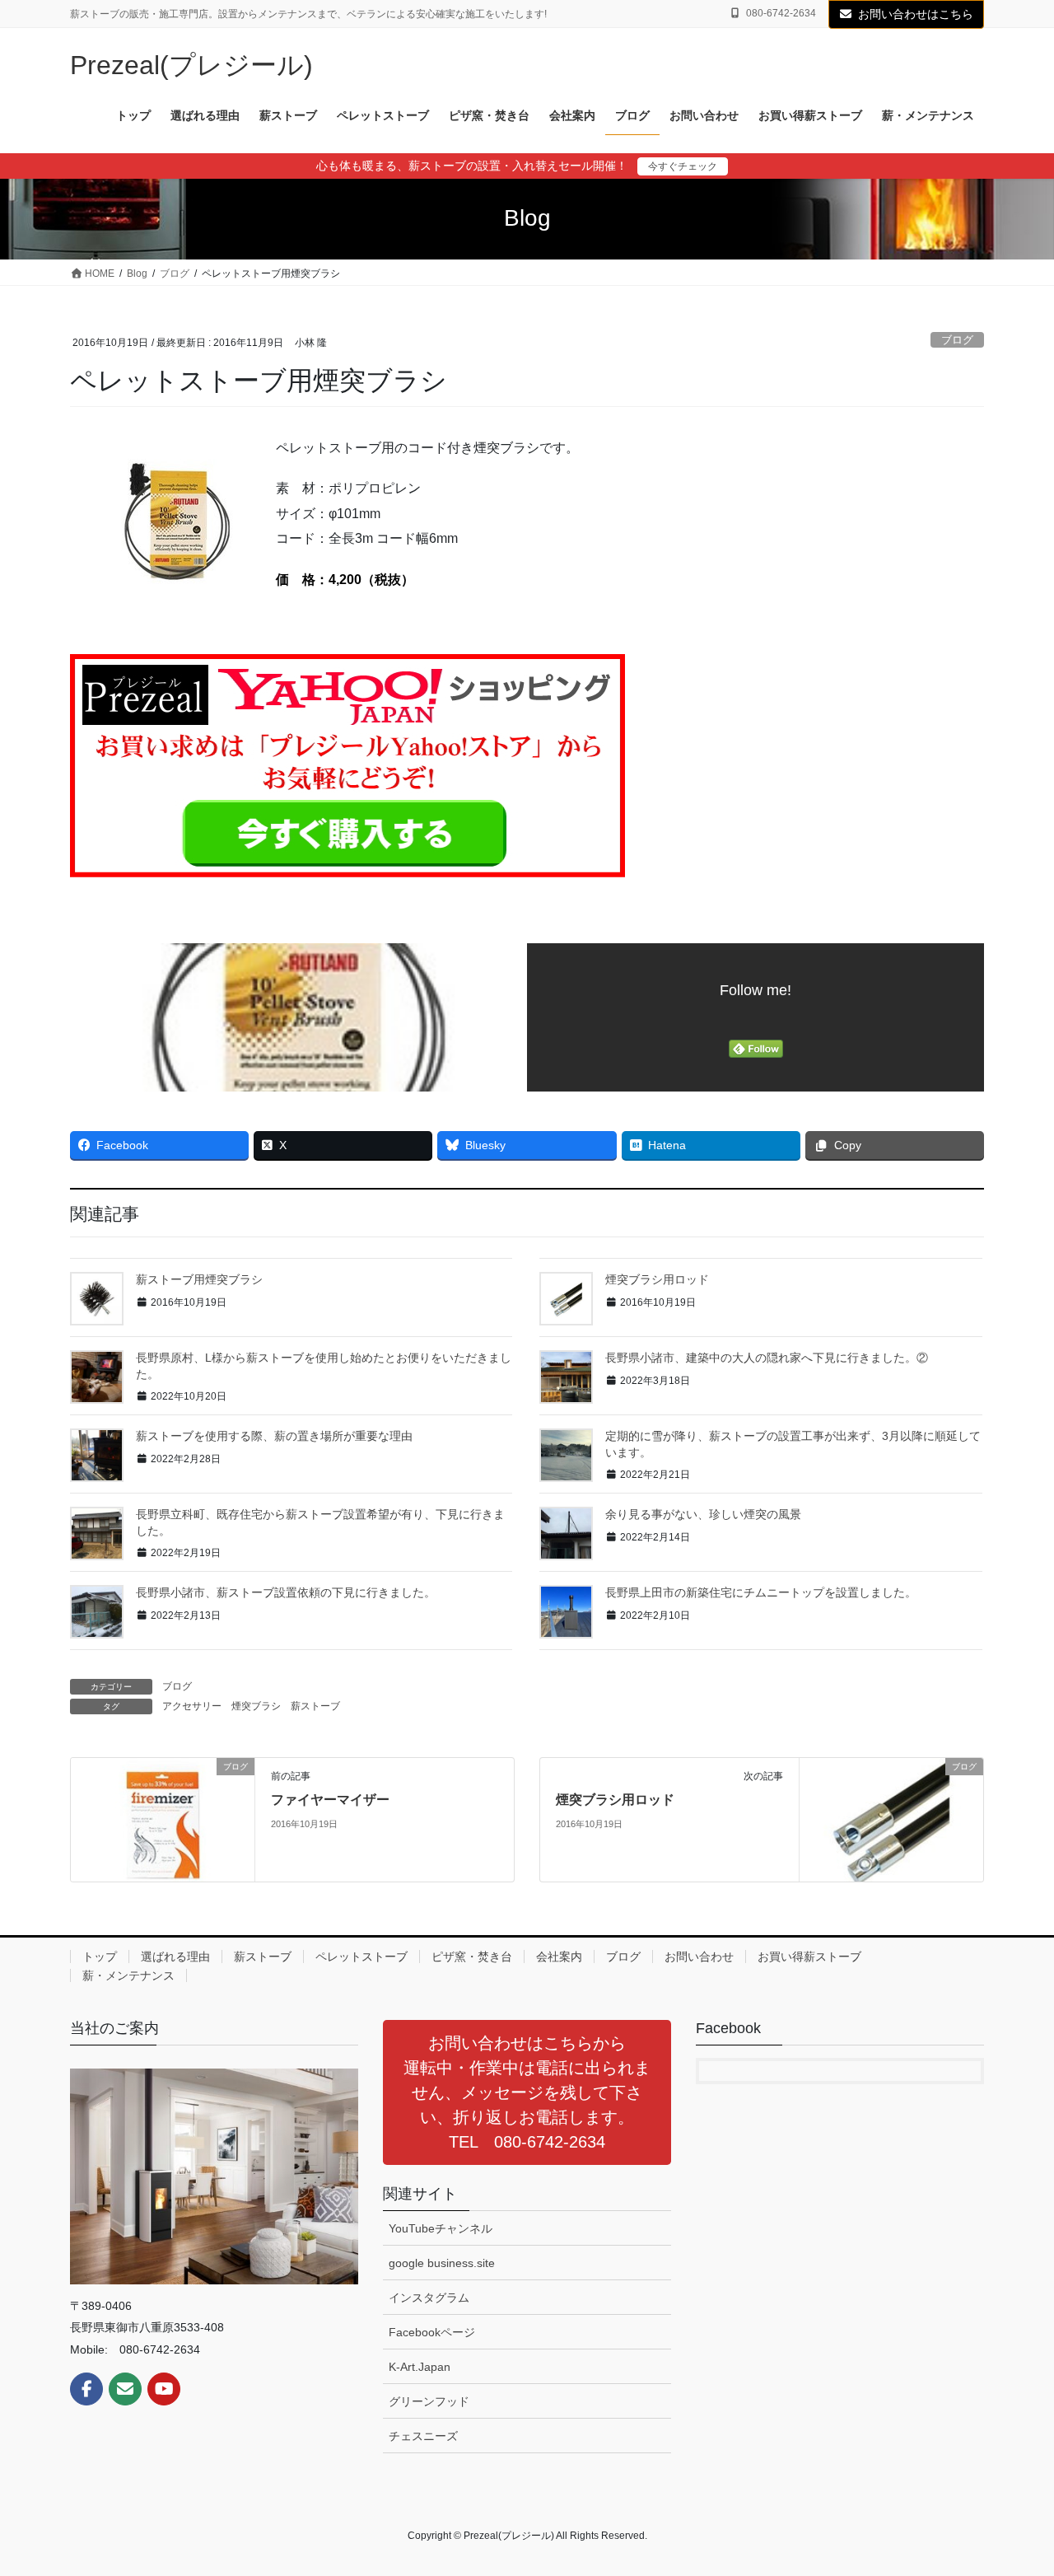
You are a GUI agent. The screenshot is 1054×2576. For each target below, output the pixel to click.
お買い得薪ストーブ (809, 1957)
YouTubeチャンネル (441, 2228)
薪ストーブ (315, 1706)
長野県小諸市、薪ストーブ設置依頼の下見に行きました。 (286, 1592)
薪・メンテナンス (128, 1975)
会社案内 (559, 1957)
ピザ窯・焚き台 (472, 1957)
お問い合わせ (699, 1957)
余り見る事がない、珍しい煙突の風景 (703, 1514)
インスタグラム (429, 2298)
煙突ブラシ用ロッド (657, 1279)
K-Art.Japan (420, 2367)
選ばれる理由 (175, 1957)
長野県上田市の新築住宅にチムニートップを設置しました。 (761, 1592)
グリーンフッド (429, 2401)
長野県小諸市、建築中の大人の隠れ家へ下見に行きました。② (767, 1358)
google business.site (442, 2263)
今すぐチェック (683, 166)
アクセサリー (192, 1706)
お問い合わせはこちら (916, 14)
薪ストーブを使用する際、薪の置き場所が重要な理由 (274, 1436)
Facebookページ (432, 2332)
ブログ (957, 340)
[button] (527, 2092)
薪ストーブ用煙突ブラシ (199, 1279)
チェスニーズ (423, 2436)
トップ (100, 1957)
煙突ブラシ (256, 1706)
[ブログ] (163, 1819)
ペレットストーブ (361, 1957)
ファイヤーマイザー (330, 1800)
